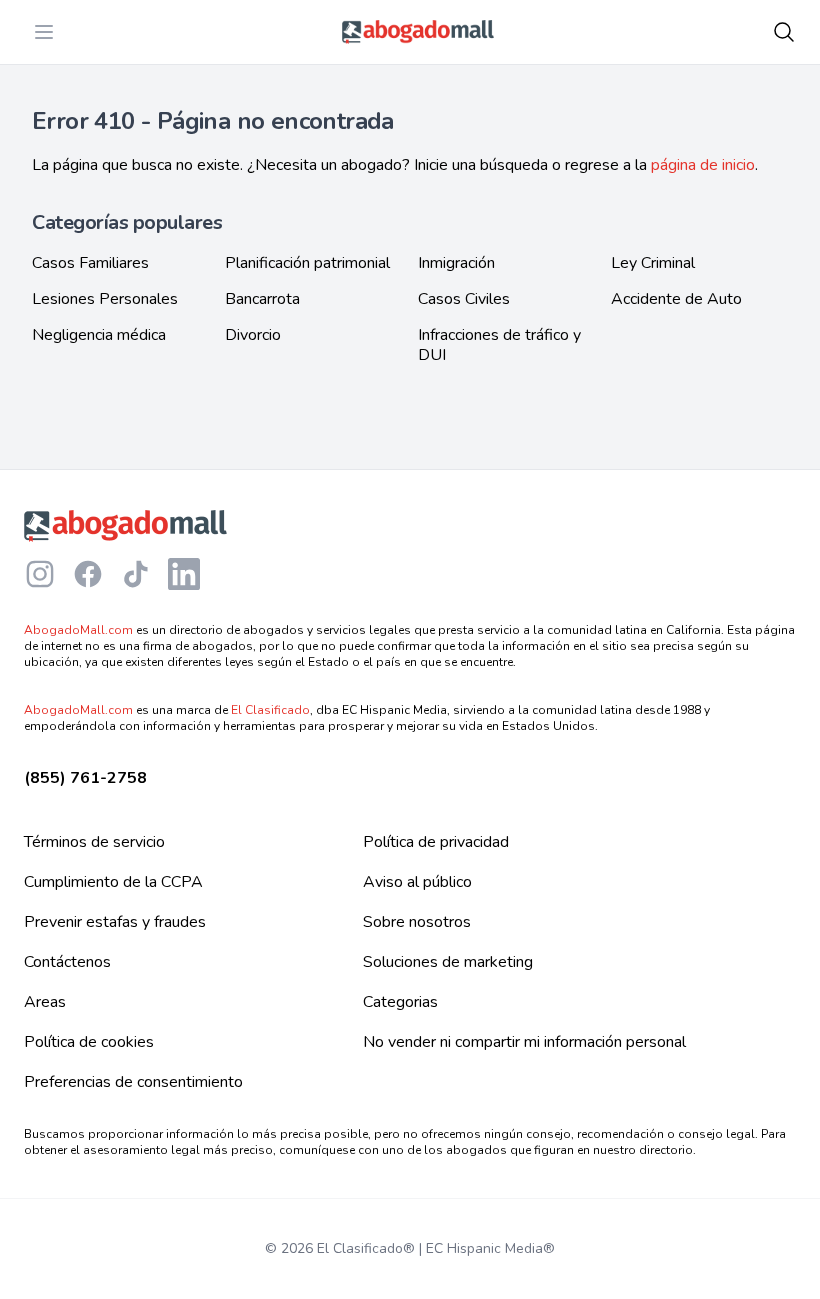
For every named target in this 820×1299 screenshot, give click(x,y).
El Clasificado (270, 710)
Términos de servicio (94, 842)
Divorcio (253, 335)
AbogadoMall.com (78, 630)
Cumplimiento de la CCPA (113, 882)
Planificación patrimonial (307, 263)
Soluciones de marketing (448, 962)
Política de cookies (89, 1042)
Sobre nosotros (417, 922)
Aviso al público (417, 882)
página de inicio (703, 165)
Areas (45, 1002)
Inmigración (456, 263)
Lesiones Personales (105, 299)
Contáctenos (67, 962)
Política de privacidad (436, 842)
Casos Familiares (90, 263)
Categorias (400, 1002)
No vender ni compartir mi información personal (524, 1042)
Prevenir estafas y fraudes (115, 922)
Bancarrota (262, 299)
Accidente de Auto (676, 299)
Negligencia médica (99, 335)
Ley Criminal (653, 263)
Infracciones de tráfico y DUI (499, 345)
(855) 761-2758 (85, 778)
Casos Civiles (464, 299)
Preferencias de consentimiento (133, 1082)
